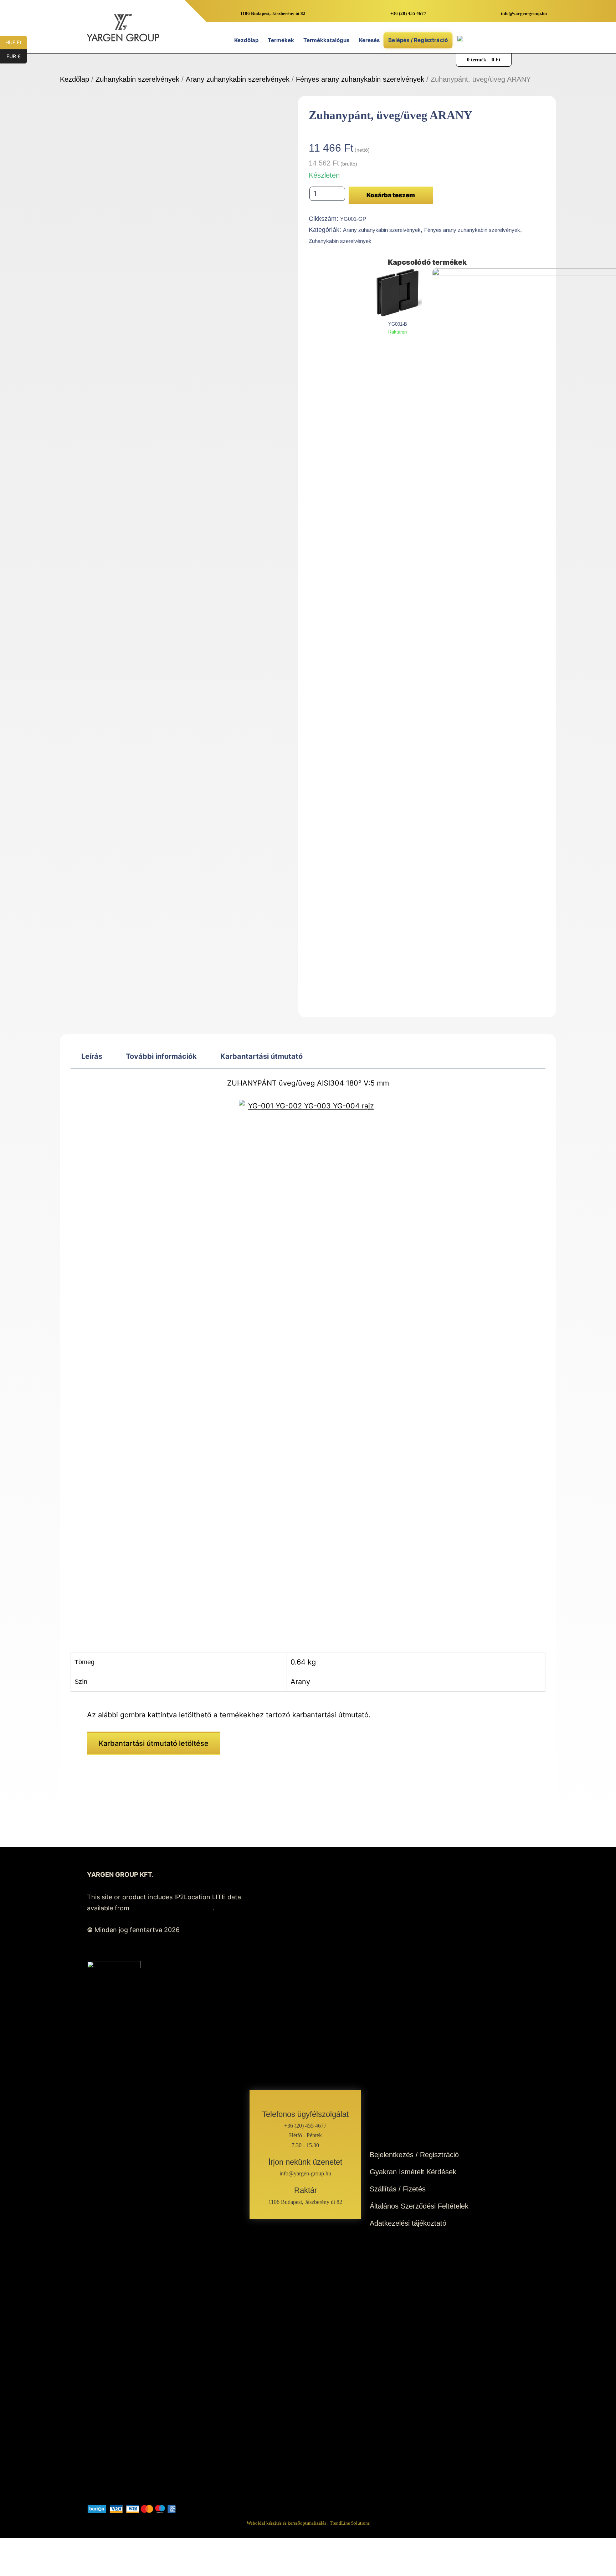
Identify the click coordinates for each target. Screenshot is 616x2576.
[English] (479, 41)
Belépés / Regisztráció (418, 40)
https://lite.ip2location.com (172, 1908)
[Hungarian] (488, 41)
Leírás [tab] (92, 1056)
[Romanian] (498, 41)
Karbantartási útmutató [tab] (261, 1056)
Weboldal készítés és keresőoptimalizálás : (308, 2523)
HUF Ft (16, 42)
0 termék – (484, 60)
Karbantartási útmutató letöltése (154, 1743)
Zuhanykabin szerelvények (137, 79)
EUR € (17, 56)
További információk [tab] (161, 1056)
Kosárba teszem (391, 195)
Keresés (369, 40)
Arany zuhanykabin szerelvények (238, 79)
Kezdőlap (246, 40)
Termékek (281, 40)
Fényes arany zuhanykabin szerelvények (360, 79)
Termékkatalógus (326, 40)
